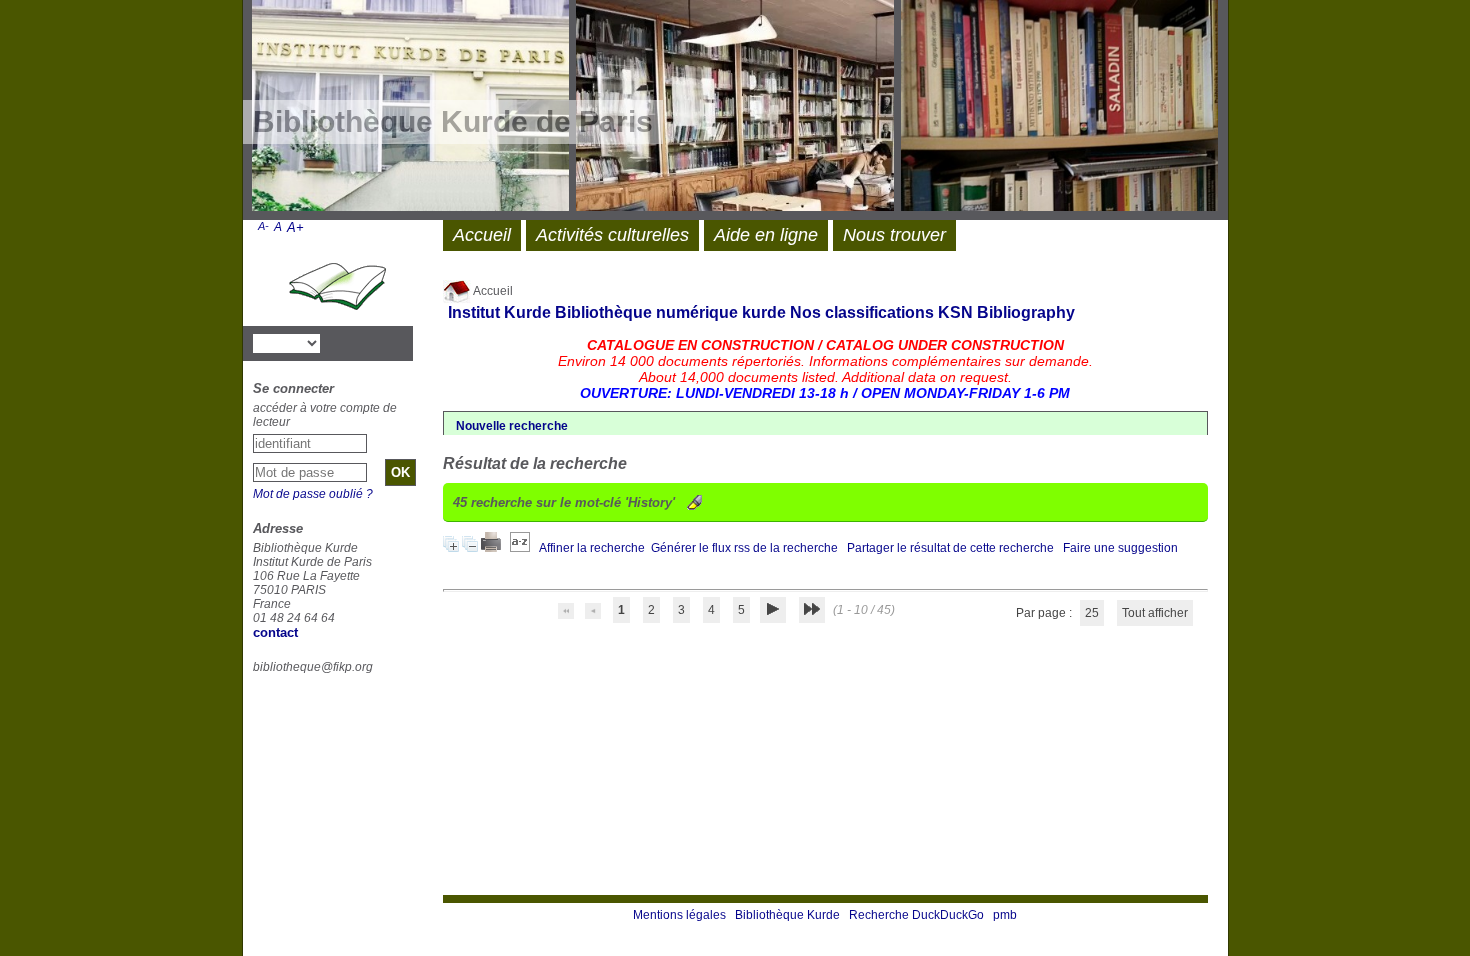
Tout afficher (1155, 613)
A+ (295, 227)
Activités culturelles (612, 235)
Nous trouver (894, 235)
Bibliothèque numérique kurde (670, 312)
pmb (1005, 915)
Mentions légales (679, 915)
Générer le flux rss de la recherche (744, 548)
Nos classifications (862, 312)
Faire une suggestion (1120, 548)
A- (263, 226)
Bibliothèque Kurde (787, 915)
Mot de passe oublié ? (313, 494)
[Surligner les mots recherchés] (694, 502)
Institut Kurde (499, 312)
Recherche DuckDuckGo (916, 915)
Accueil (492, 291)
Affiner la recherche (592, 548)
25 (1092, 613)
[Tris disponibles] (521, 548)
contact (275, 632)
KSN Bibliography (1006, 312)
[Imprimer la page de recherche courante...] (492, 548)
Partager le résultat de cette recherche (950, 548)
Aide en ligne (766, 235)
